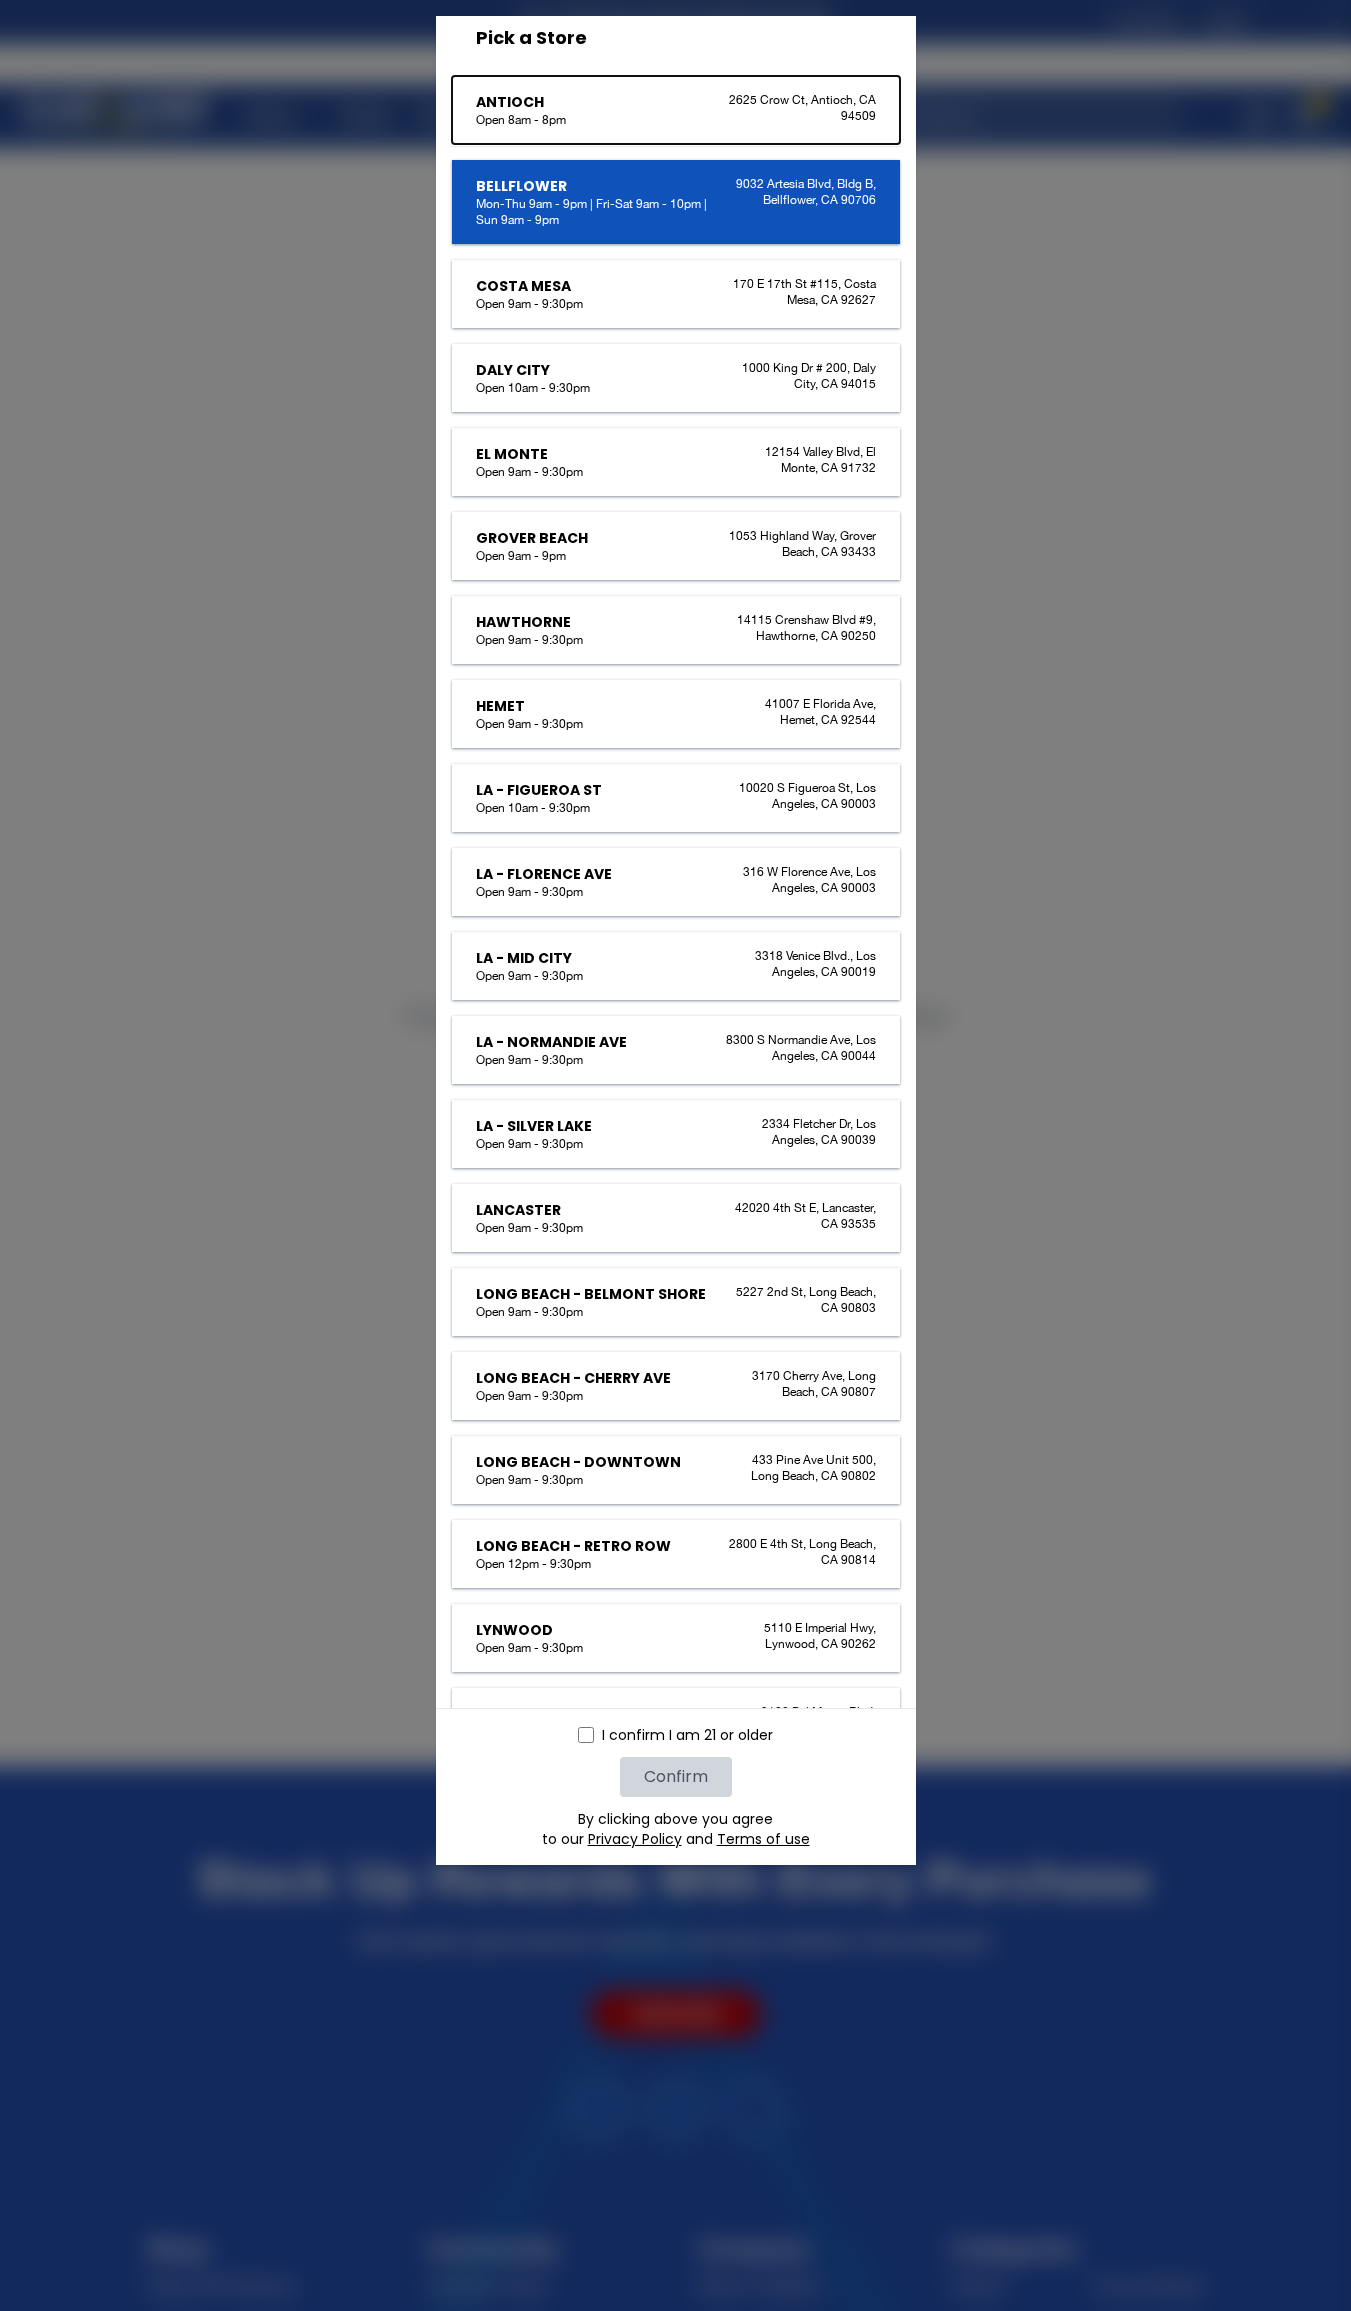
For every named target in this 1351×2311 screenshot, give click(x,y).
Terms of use (763, 1839)
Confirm (676, 1776)
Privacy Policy (635, 1839)
